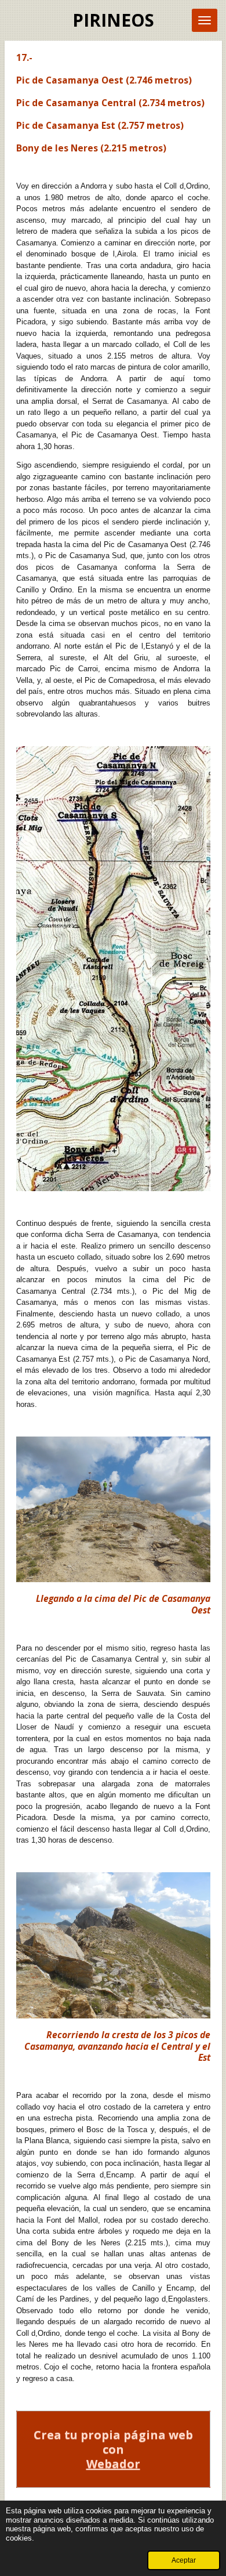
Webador (113, 2464)
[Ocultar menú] (205, 20)
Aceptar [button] (184, 2560)
